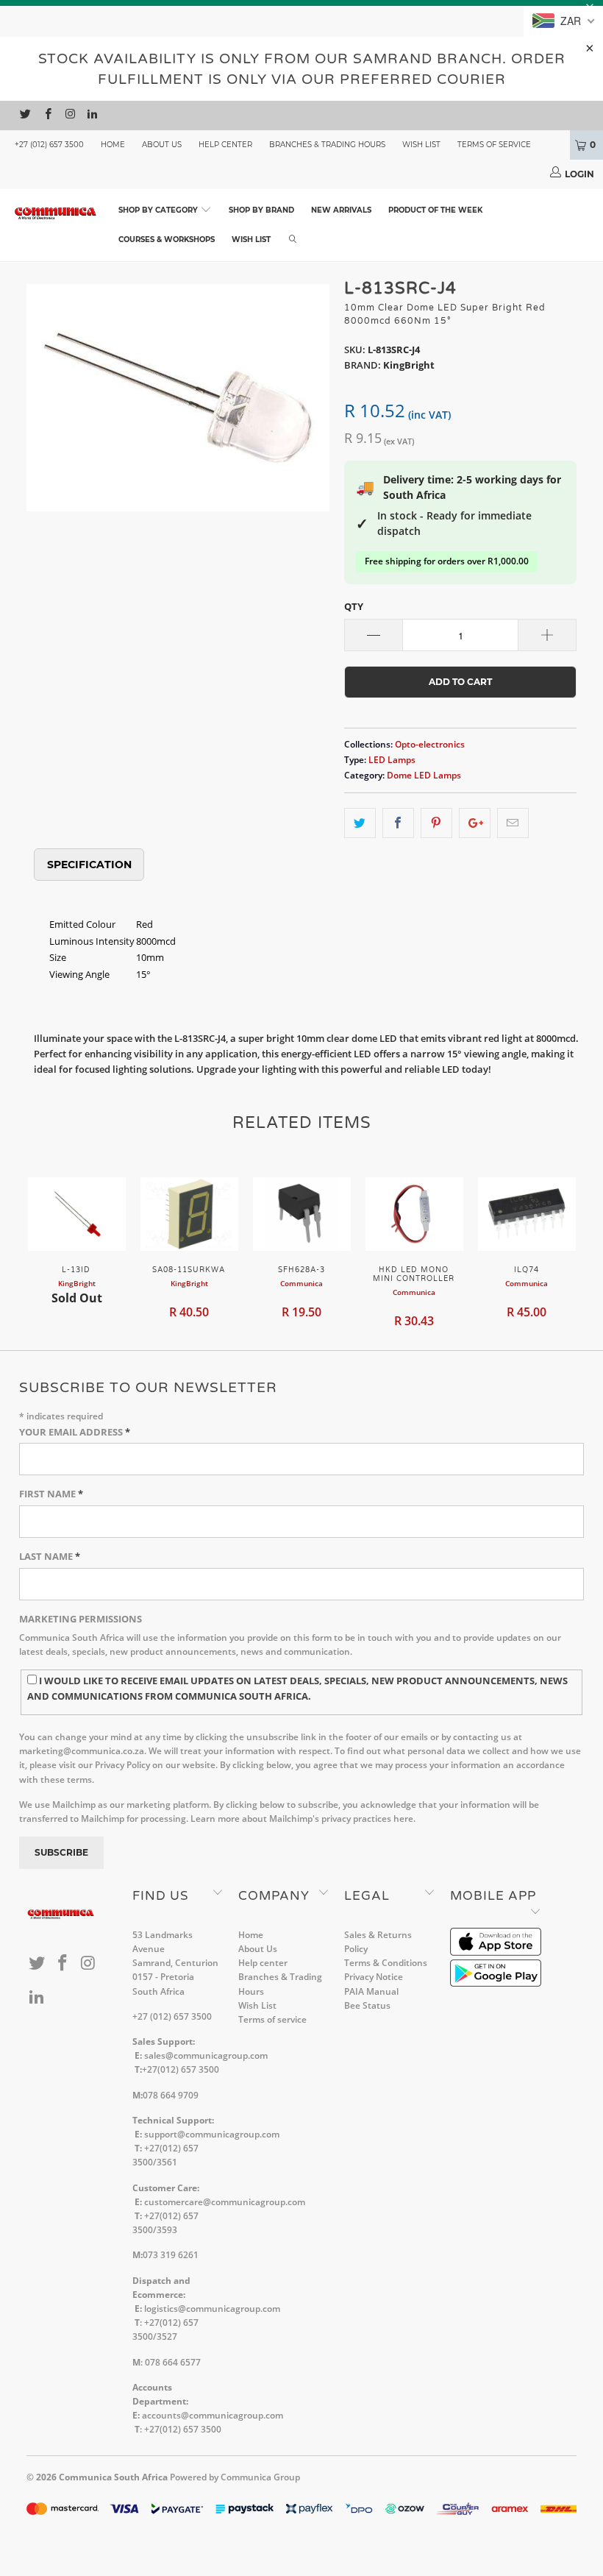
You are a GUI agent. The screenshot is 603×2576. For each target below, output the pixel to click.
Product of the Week (435, 210)
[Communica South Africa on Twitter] (25, 116)
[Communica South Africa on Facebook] (47, 116)
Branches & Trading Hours (327, 145)
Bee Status (367, 2005)
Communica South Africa (113, 2477)
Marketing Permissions (81, 1619)
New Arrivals (341, 210)
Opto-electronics (430, 744)
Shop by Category (159, 210)
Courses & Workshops (167, 239)
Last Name (50, 1556)
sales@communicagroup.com (206, 2055)
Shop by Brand (261, 210)
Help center (225, 145)
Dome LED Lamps (424, 775)
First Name (51, 1494)
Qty (354, 606)
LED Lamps (392, 759)
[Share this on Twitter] (360, 823)
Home (113, 145)
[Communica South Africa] (56, 213)
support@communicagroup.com (212, 2134)
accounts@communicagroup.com (213, 2415)
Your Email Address (75, 1432)
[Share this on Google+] (475, 823)
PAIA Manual (371, 1991)
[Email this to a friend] (513, 823)
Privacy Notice (374, 1977)
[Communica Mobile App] (496, 1952)
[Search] (293, 240)
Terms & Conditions (386, 1963)
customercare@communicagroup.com (225, 2202)
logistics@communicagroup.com (212, 2309)
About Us (162, 145)
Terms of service (494, 145)
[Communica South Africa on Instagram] (69, 116)
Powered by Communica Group (235, 2477)
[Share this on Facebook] (398, 823)
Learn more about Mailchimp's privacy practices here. (303, 1819)
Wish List (421, 145)
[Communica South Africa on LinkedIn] (92, 116)
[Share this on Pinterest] (436, 823)
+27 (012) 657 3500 (49, 145)
